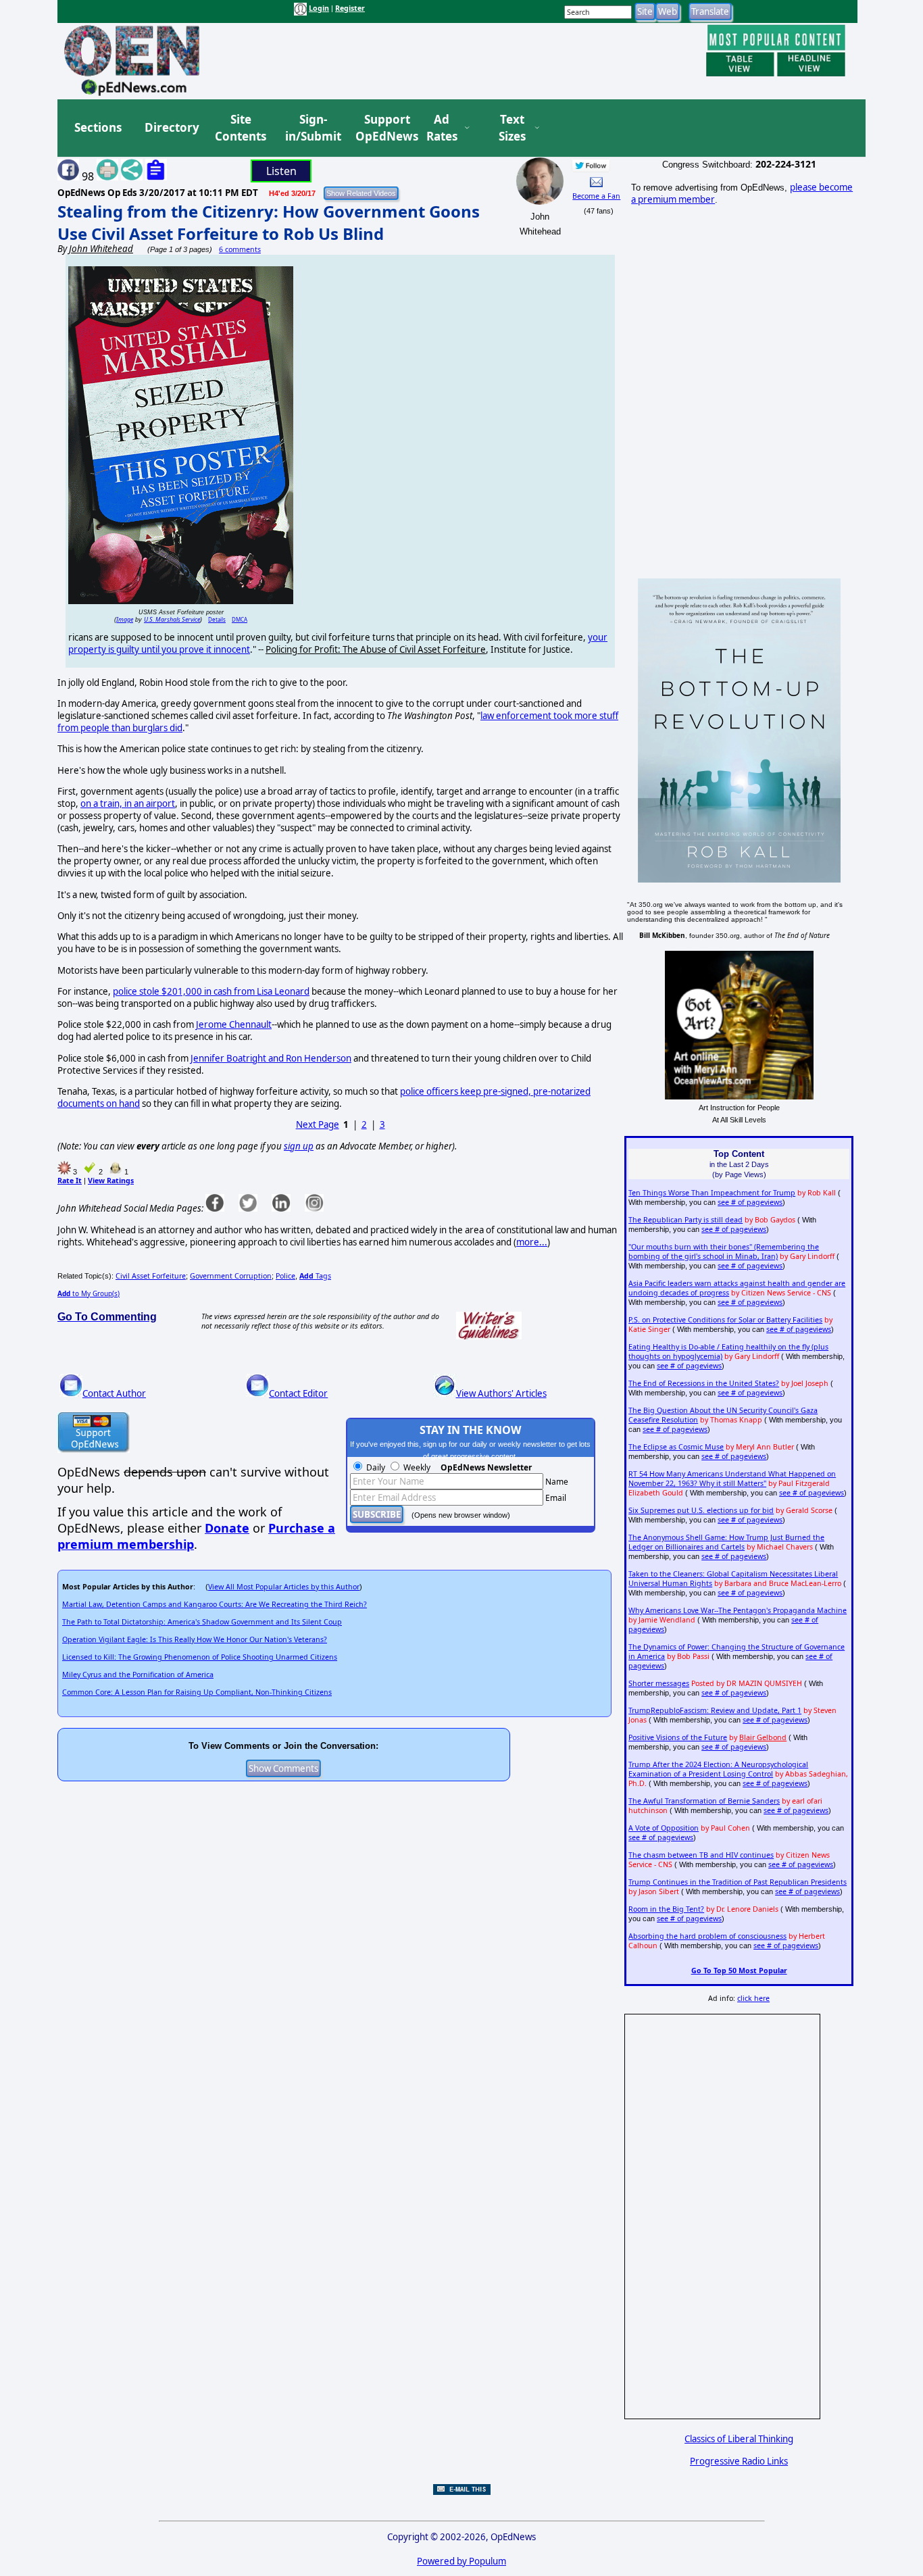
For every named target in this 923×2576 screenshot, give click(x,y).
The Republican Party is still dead (685, 1220)
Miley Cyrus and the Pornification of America (138, 1675)
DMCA (240, 619)
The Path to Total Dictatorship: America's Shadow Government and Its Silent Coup (202, 1622)
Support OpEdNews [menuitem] (382, 128)
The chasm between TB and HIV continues (701, 1855)
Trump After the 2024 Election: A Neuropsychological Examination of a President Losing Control (718, 1769)
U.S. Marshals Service (172, 619)
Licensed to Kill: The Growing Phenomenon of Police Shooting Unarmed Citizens (200, 1657)
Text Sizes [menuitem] (512, 128)
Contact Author (114, 1393)
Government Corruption (231, 1276)
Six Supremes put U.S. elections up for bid (701, 1510)
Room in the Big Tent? (666, 1909)
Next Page (318, 1124)
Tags (315, 1276)
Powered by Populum (461, 2561)
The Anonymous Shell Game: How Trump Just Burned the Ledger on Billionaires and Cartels (726, 1542)
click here (753, 1998)
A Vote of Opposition (664, 1828)
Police (285, 1276)
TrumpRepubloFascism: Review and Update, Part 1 (715, 1710)
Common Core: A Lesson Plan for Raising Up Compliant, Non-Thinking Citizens (197, 1692)
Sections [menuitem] (98, 127)
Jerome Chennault (234, 1024)
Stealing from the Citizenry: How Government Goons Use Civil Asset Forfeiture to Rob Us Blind (269, 222)
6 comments (240, 249)
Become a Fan (596, 196)
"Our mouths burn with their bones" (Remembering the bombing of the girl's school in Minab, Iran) (724, 1252)
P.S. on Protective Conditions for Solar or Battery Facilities (725, 1320)
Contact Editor (298, 1393)
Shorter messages (659, 1683)
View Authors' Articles (501, 1393)
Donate (227, 1528)
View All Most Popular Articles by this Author (284, 1587)
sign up (299, 1146)
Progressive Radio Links (739, 2461)
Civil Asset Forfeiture (151, 1276)
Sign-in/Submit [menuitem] (311, 128)
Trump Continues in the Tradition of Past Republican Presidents (738, 1882)
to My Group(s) (89, 1293)
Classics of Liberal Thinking (739, 2439)
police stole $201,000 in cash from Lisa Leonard (211, 991)
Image (125, 619)
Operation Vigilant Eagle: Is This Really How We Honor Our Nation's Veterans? (195, 1639)
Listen (281, 171)
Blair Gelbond (763, 1737)
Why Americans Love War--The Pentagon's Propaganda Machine (738, 1610)
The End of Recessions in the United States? (704, 1383)
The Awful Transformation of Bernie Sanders (704, 1801)
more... (532, 1242)
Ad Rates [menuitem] (442, 128)
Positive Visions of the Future (678, 1737)
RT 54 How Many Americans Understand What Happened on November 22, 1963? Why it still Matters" (732, 1479)
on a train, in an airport (128, 803)
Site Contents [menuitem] (241, 128)
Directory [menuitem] (171, 127)
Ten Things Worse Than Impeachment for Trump (712, 1193)
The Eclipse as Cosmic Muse (676, 1447)
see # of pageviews (750, 1202)
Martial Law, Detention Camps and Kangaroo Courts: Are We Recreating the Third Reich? (215, 1604)
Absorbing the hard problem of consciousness (707, 1936)
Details (217, 619)
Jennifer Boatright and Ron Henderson (271, 1058)
